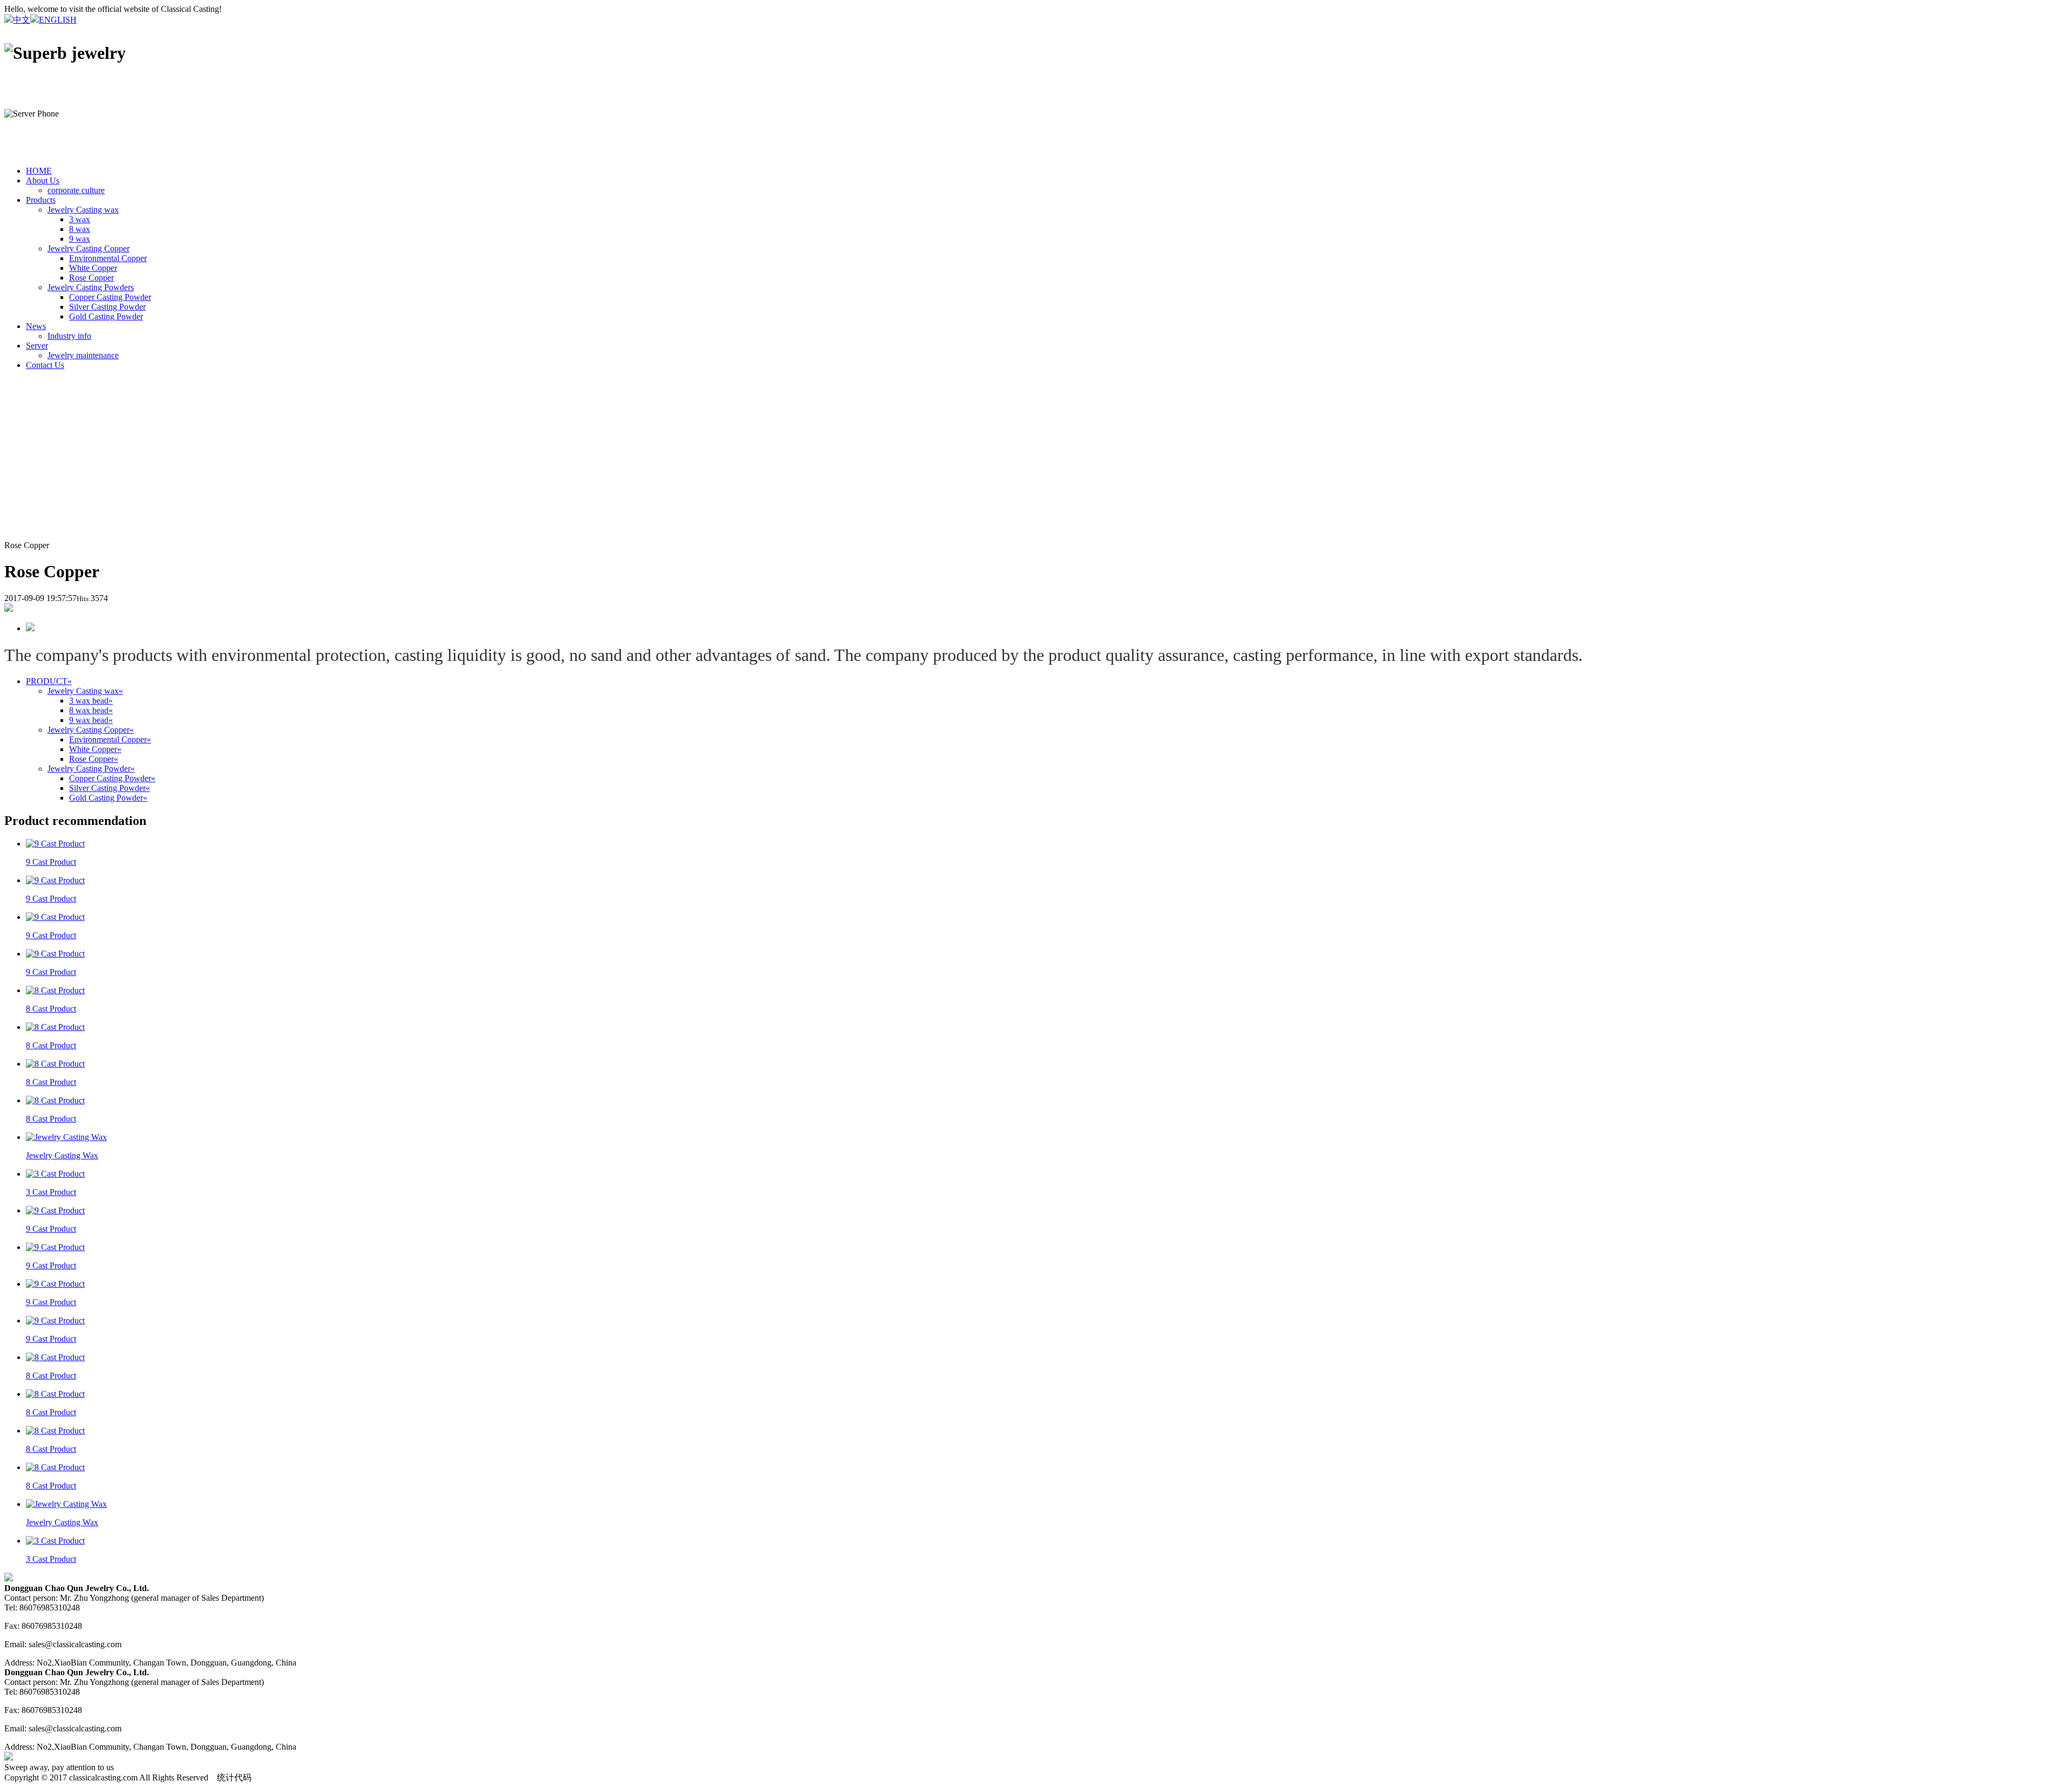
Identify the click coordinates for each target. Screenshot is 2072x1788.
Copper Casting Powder (110, 297)
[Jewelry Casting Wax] (66, 1137)
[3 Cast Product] (55, 1174)
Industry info (69, 336)
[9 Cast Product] (55, 844)
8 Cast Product (51, 1009)
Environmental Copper (108, 258)
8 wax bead (91, 710)
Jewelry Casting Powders (91, 287)
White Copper (93, 268)
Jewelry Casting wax (83, 210)
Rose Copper (91, 278)
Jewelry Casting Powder (91, 769)
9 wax (80, 239)
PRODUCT (49, 681)
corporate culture (76, 190)
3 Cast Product (51, 1192)
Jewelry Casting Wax (62, 1155)
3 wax (80, 219)
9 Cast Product (51, 862)
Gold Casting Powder (106, 316)
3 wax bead (91, 701)
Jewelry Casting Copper (88, 248)
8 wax (80, 229)
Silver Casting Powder (107, 307)
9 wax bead (91, 720)
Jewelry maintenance (83, 355)
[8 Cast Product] (55, 990)
